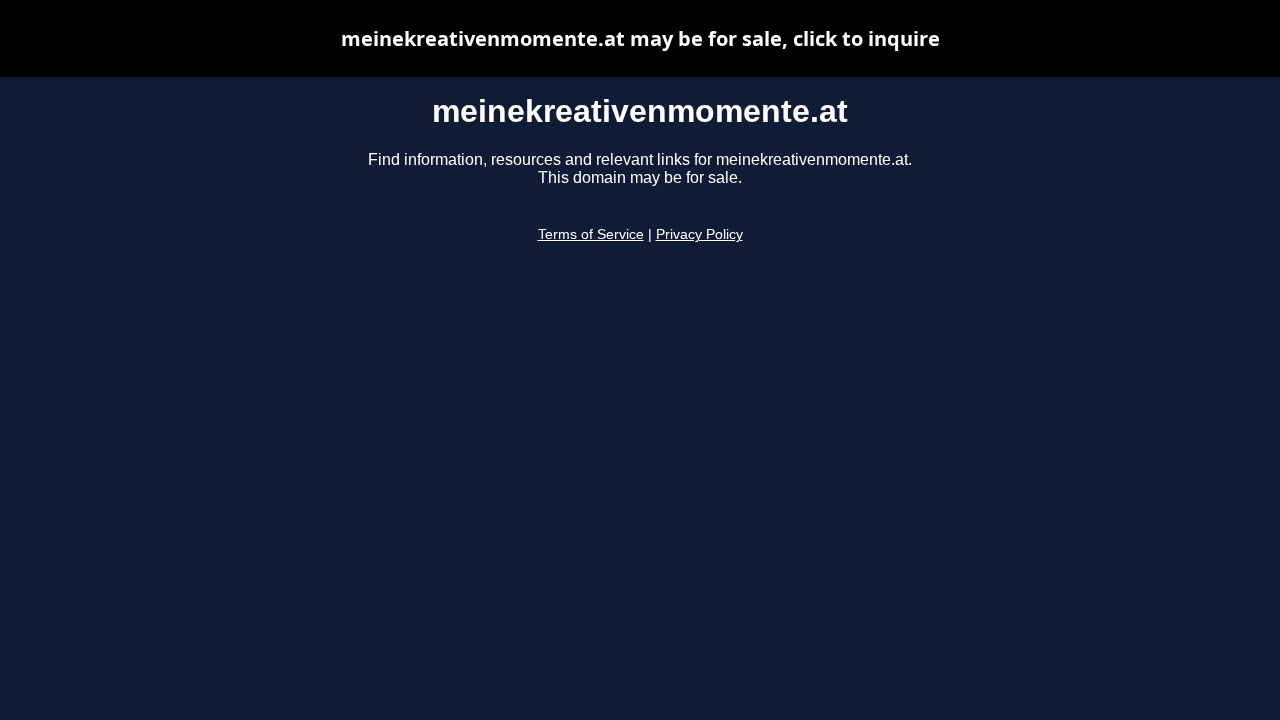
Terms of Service (591, 234)
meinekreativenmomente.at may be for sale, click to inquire (640, 38)
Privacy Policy (699, 234)
